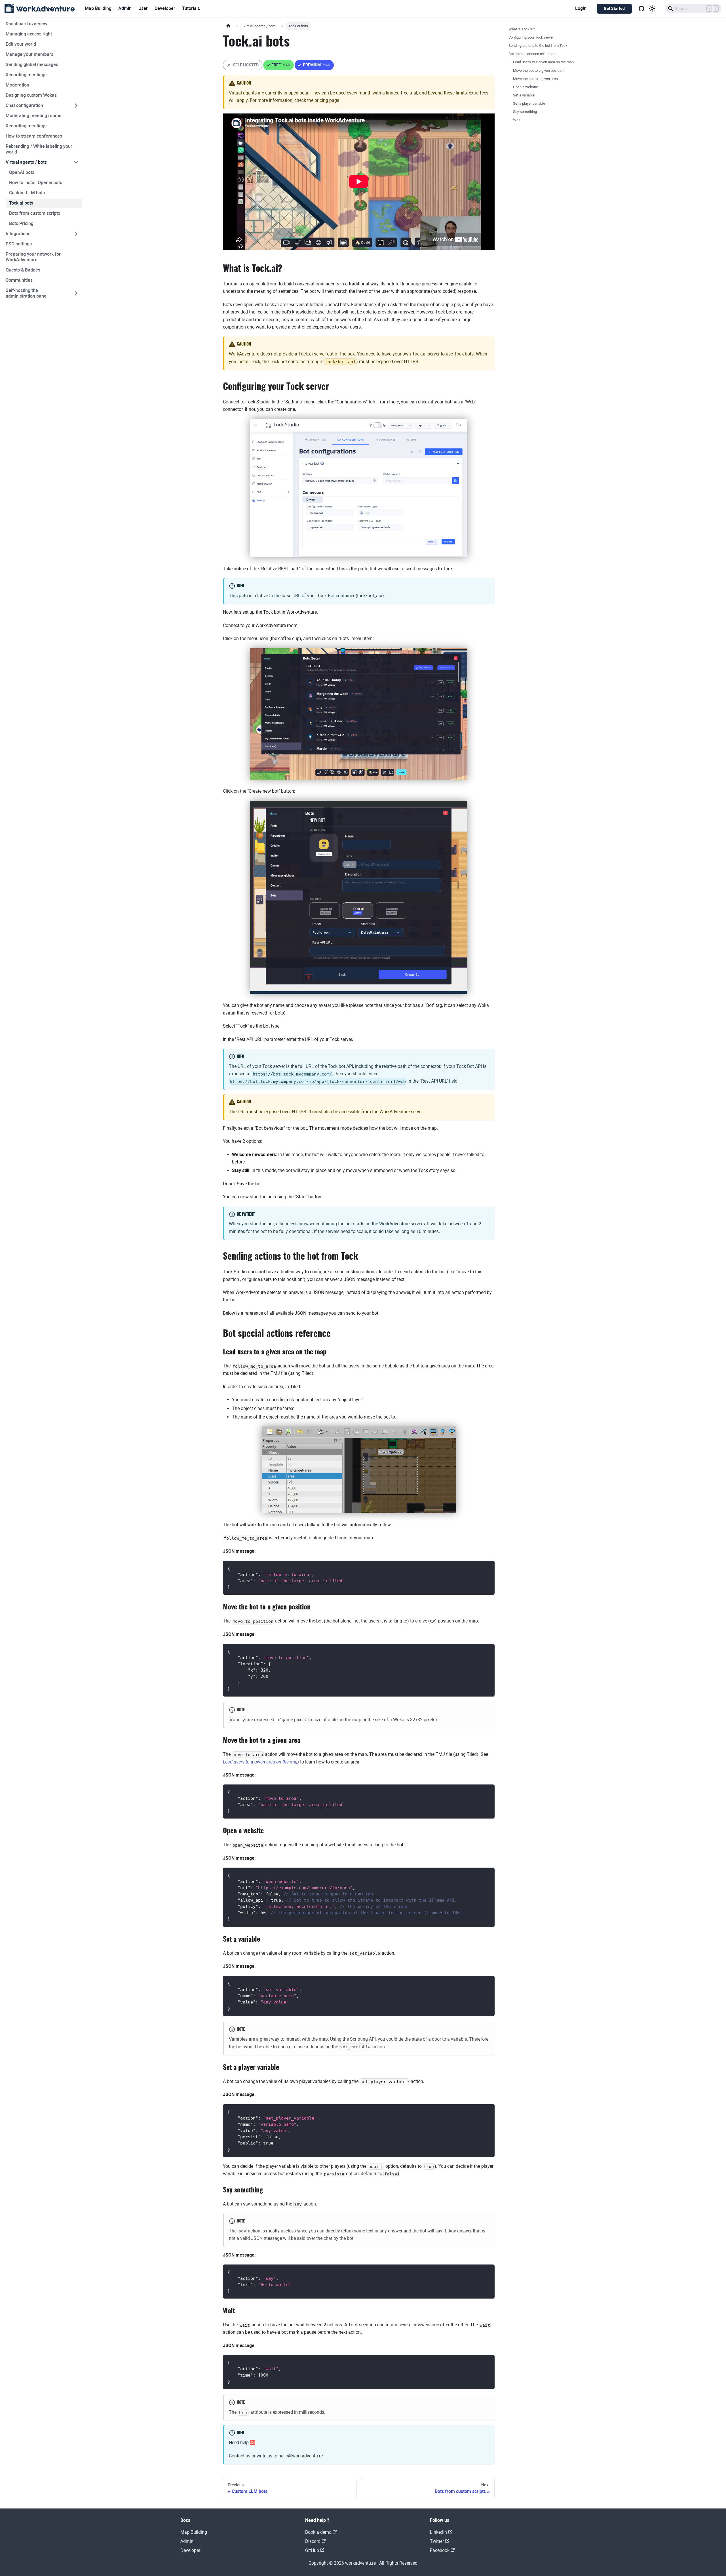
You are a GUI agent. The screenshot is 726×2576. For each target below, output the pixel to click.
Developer (165, 8)
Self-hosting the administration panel (27, 293)
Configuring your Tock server (531, 37)
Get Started (614, 9)
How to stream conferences (34, 136)
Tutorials (191, 8)
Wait (517, 120)
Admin (125, 8)
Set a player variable (529, 103)
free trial (409, 93)
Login (581, 8)
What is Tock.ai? (522, 29)
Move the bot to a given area (535, 79)
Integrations (18, 234)
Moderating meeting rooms (33, 116)
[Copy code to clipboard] (488, 1568)
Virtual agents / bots (26, 162)
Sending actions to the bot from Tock (538, 46)
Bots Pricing (21, 223)
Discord (313, 2541)
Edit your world (21, 44)
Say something (525, 112)
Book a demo (318, 2532)
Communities (19, 280)
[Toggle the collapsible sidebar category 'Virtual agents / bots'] (76, 162)
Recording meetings (26, 75)
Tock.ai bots (21, 203)
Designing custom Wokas (31, 95)
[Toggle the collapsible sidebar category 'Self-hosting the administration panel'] (76, 293)
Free (279, 67)
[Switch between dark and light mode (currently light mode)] (652, 9)
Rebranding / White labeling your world (39, 149)
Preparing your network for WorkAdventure (33, 257)
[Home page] (228, 26)
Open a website (525, 87)
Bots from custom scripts (35, 213)
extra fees (479, 93)
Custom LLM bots (27, 193)
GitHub (312, 2550)
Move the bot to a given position (538, 70)
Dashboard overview (27, 24)
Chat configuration (24, 105)
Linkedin (438, 2532)
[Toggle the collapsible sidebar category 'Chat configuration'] (76, 106)
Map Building (98, 8)
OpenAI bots (22, 172)
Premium (314, 67)
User (143, 8)
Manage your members (29, 54)
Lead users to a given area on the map (543, 62)
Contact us (240, 2456)
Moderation (17, 85)
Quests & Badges (23, 270)
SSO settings (19, 244)
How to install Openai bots (36, 183)
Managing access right (29, 34)
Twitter (437, 2541)
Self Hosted (243, 67)
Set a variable (524, 95)
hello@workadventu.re (301, 2456)
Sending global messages (32, 65)
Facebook (440, 2550)
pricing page (327, 100)
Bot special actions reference (532, 54)
